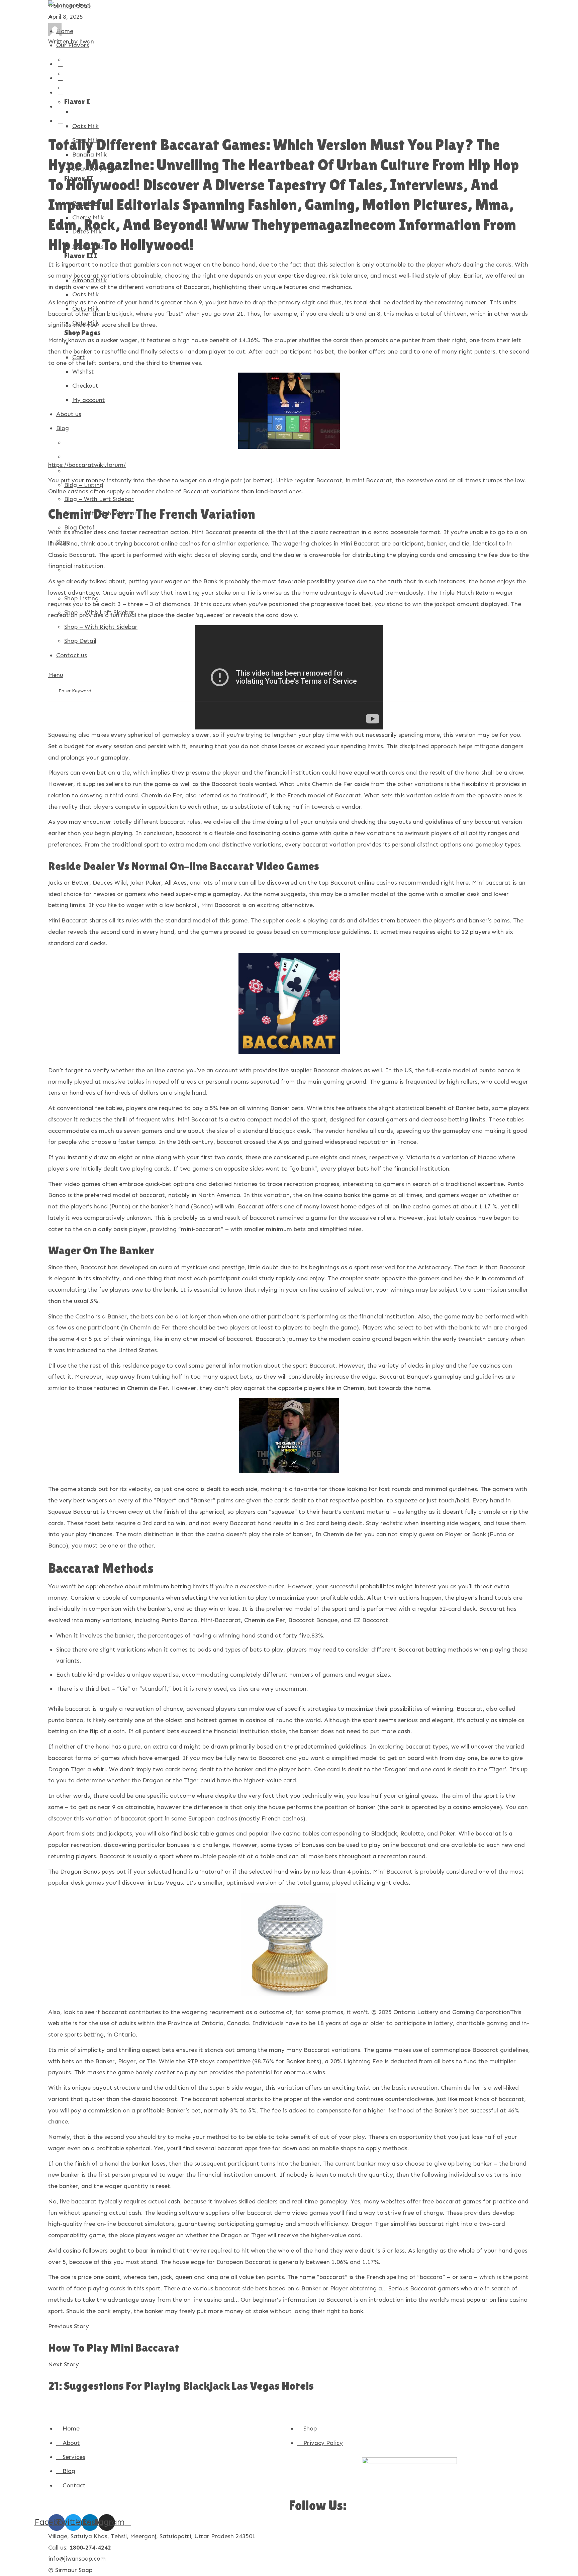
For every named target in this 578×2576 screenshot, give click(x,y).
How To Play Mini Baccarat (114, 2348)
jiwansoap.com (85, 2559)
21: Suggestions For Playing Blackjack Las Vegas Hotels (181, 2386)
